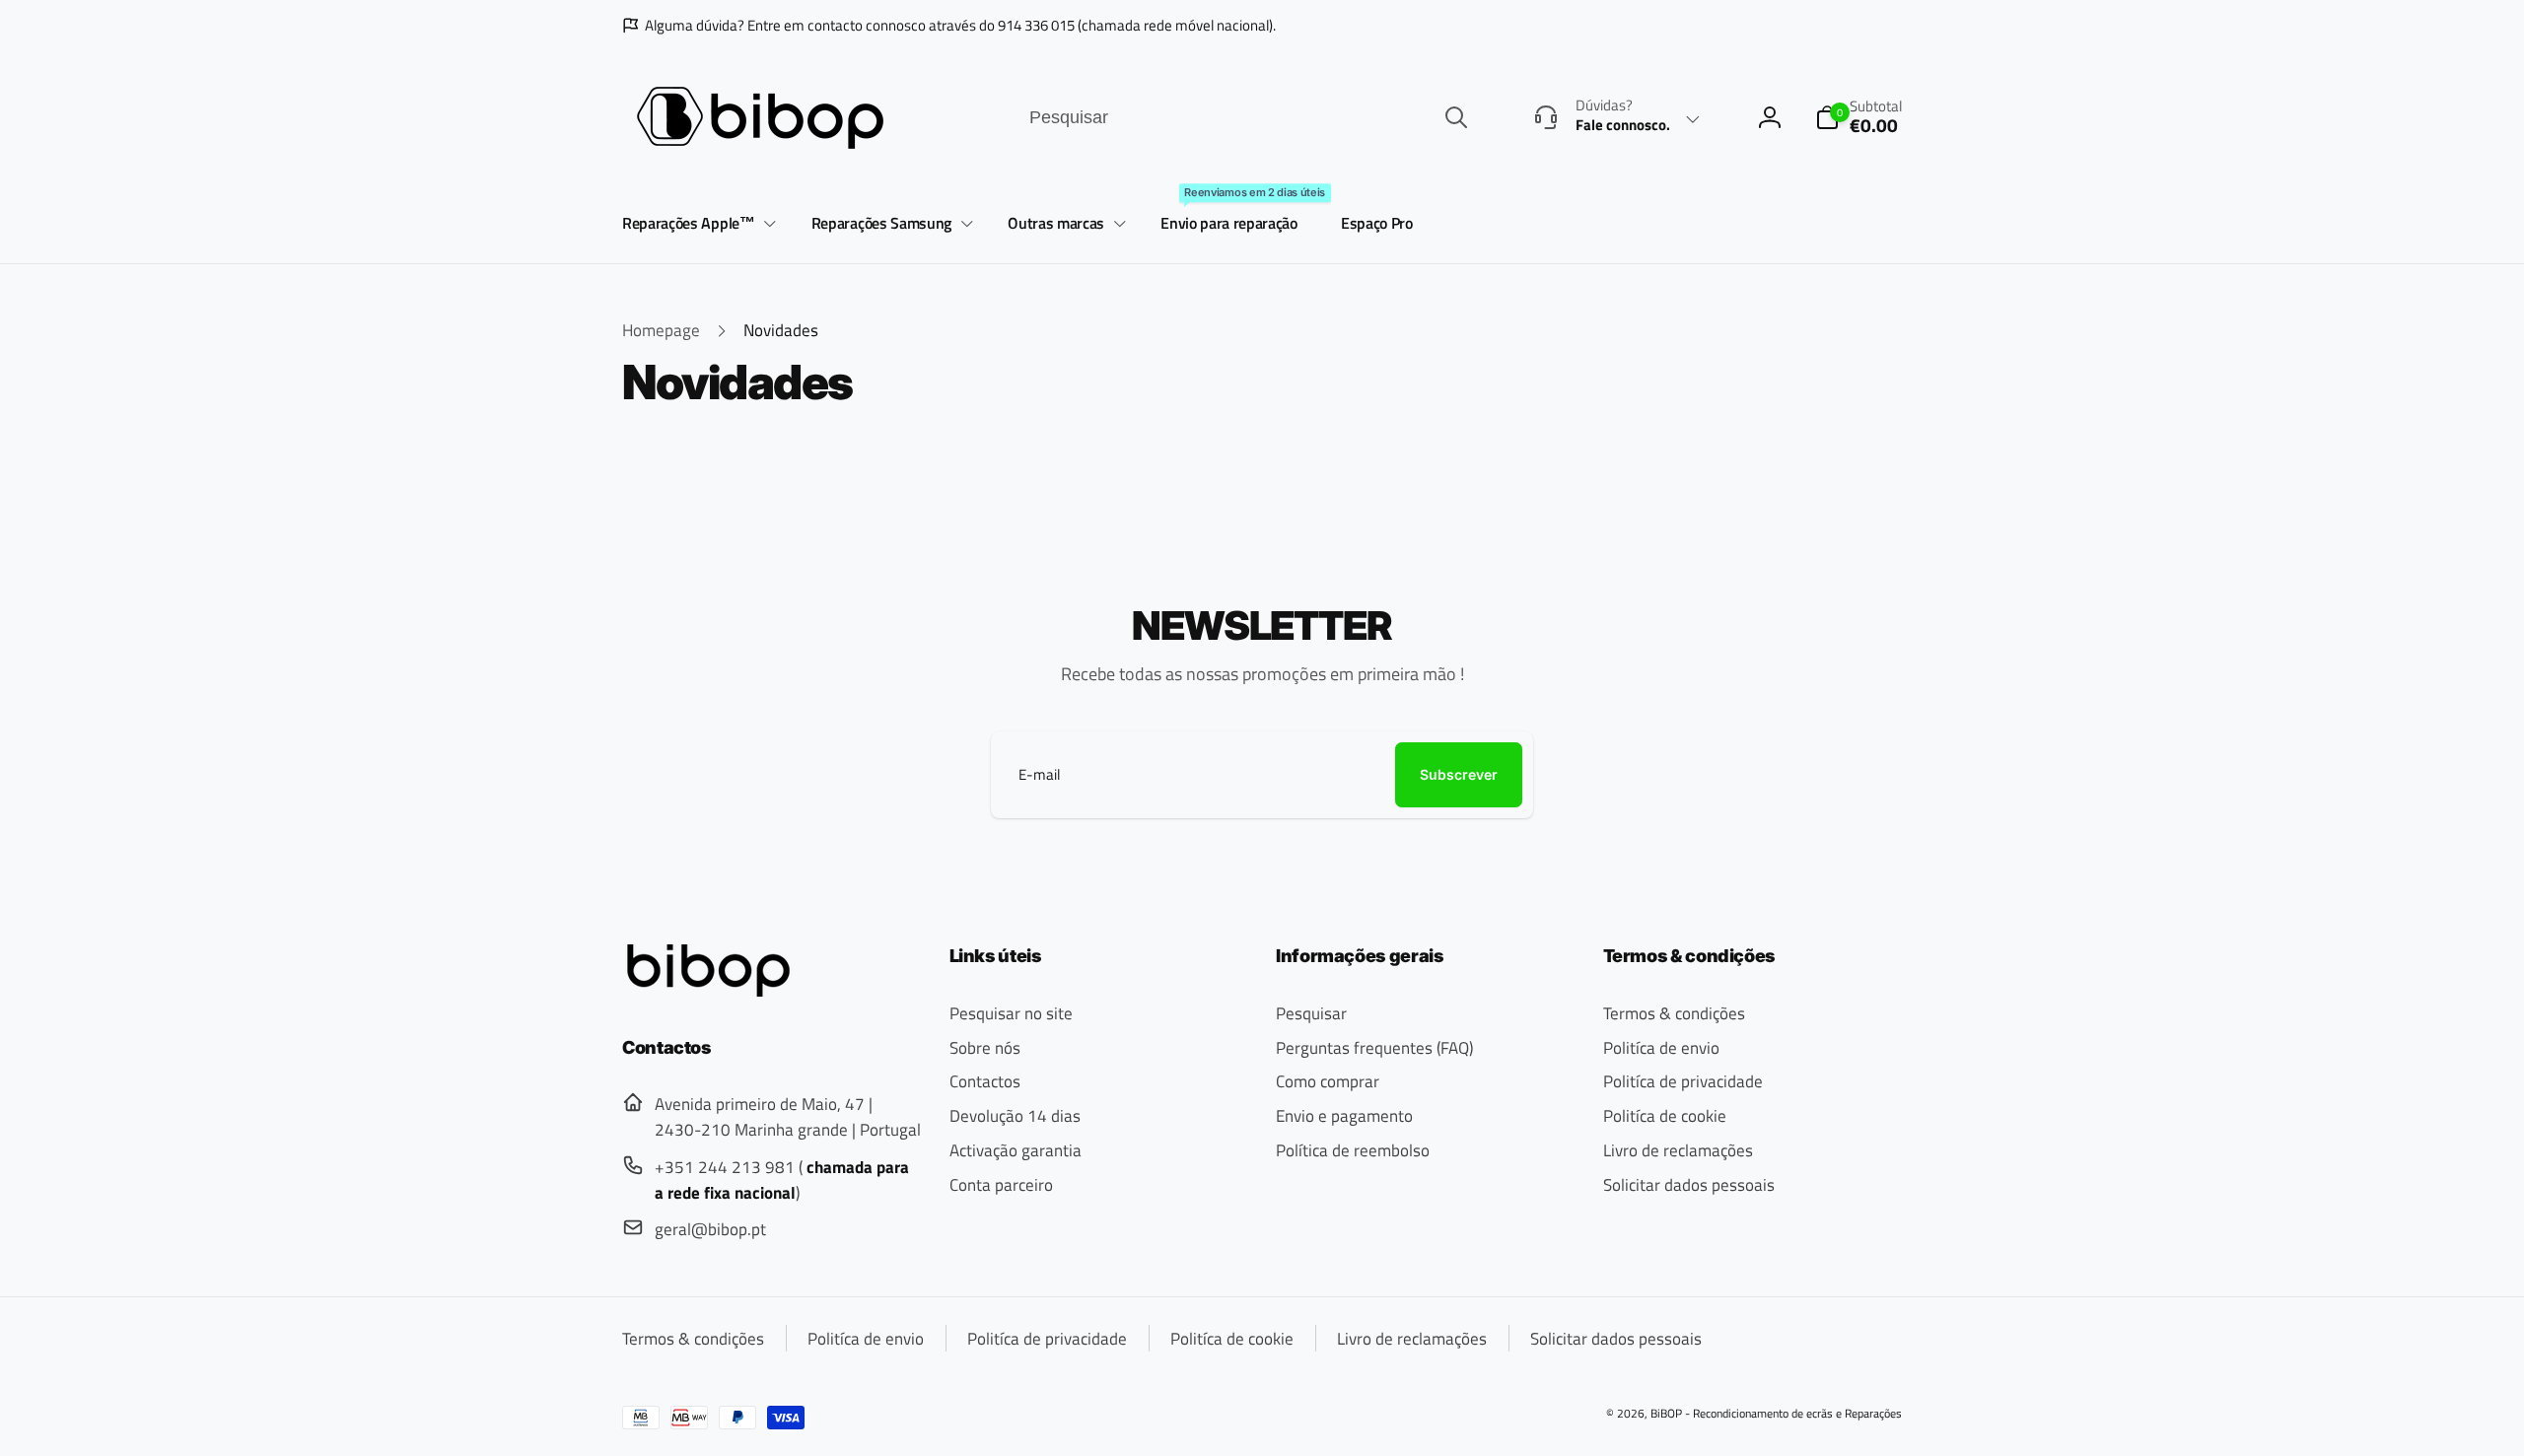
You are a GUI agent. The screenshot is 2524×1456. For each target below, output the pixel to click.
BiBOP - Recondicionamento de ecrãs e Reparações (1776, 1413)
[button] (696, 224)
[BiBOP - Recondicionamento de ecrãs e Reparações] (708, 990)
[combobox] (1247, 118)
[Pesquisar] (1456, 117)
